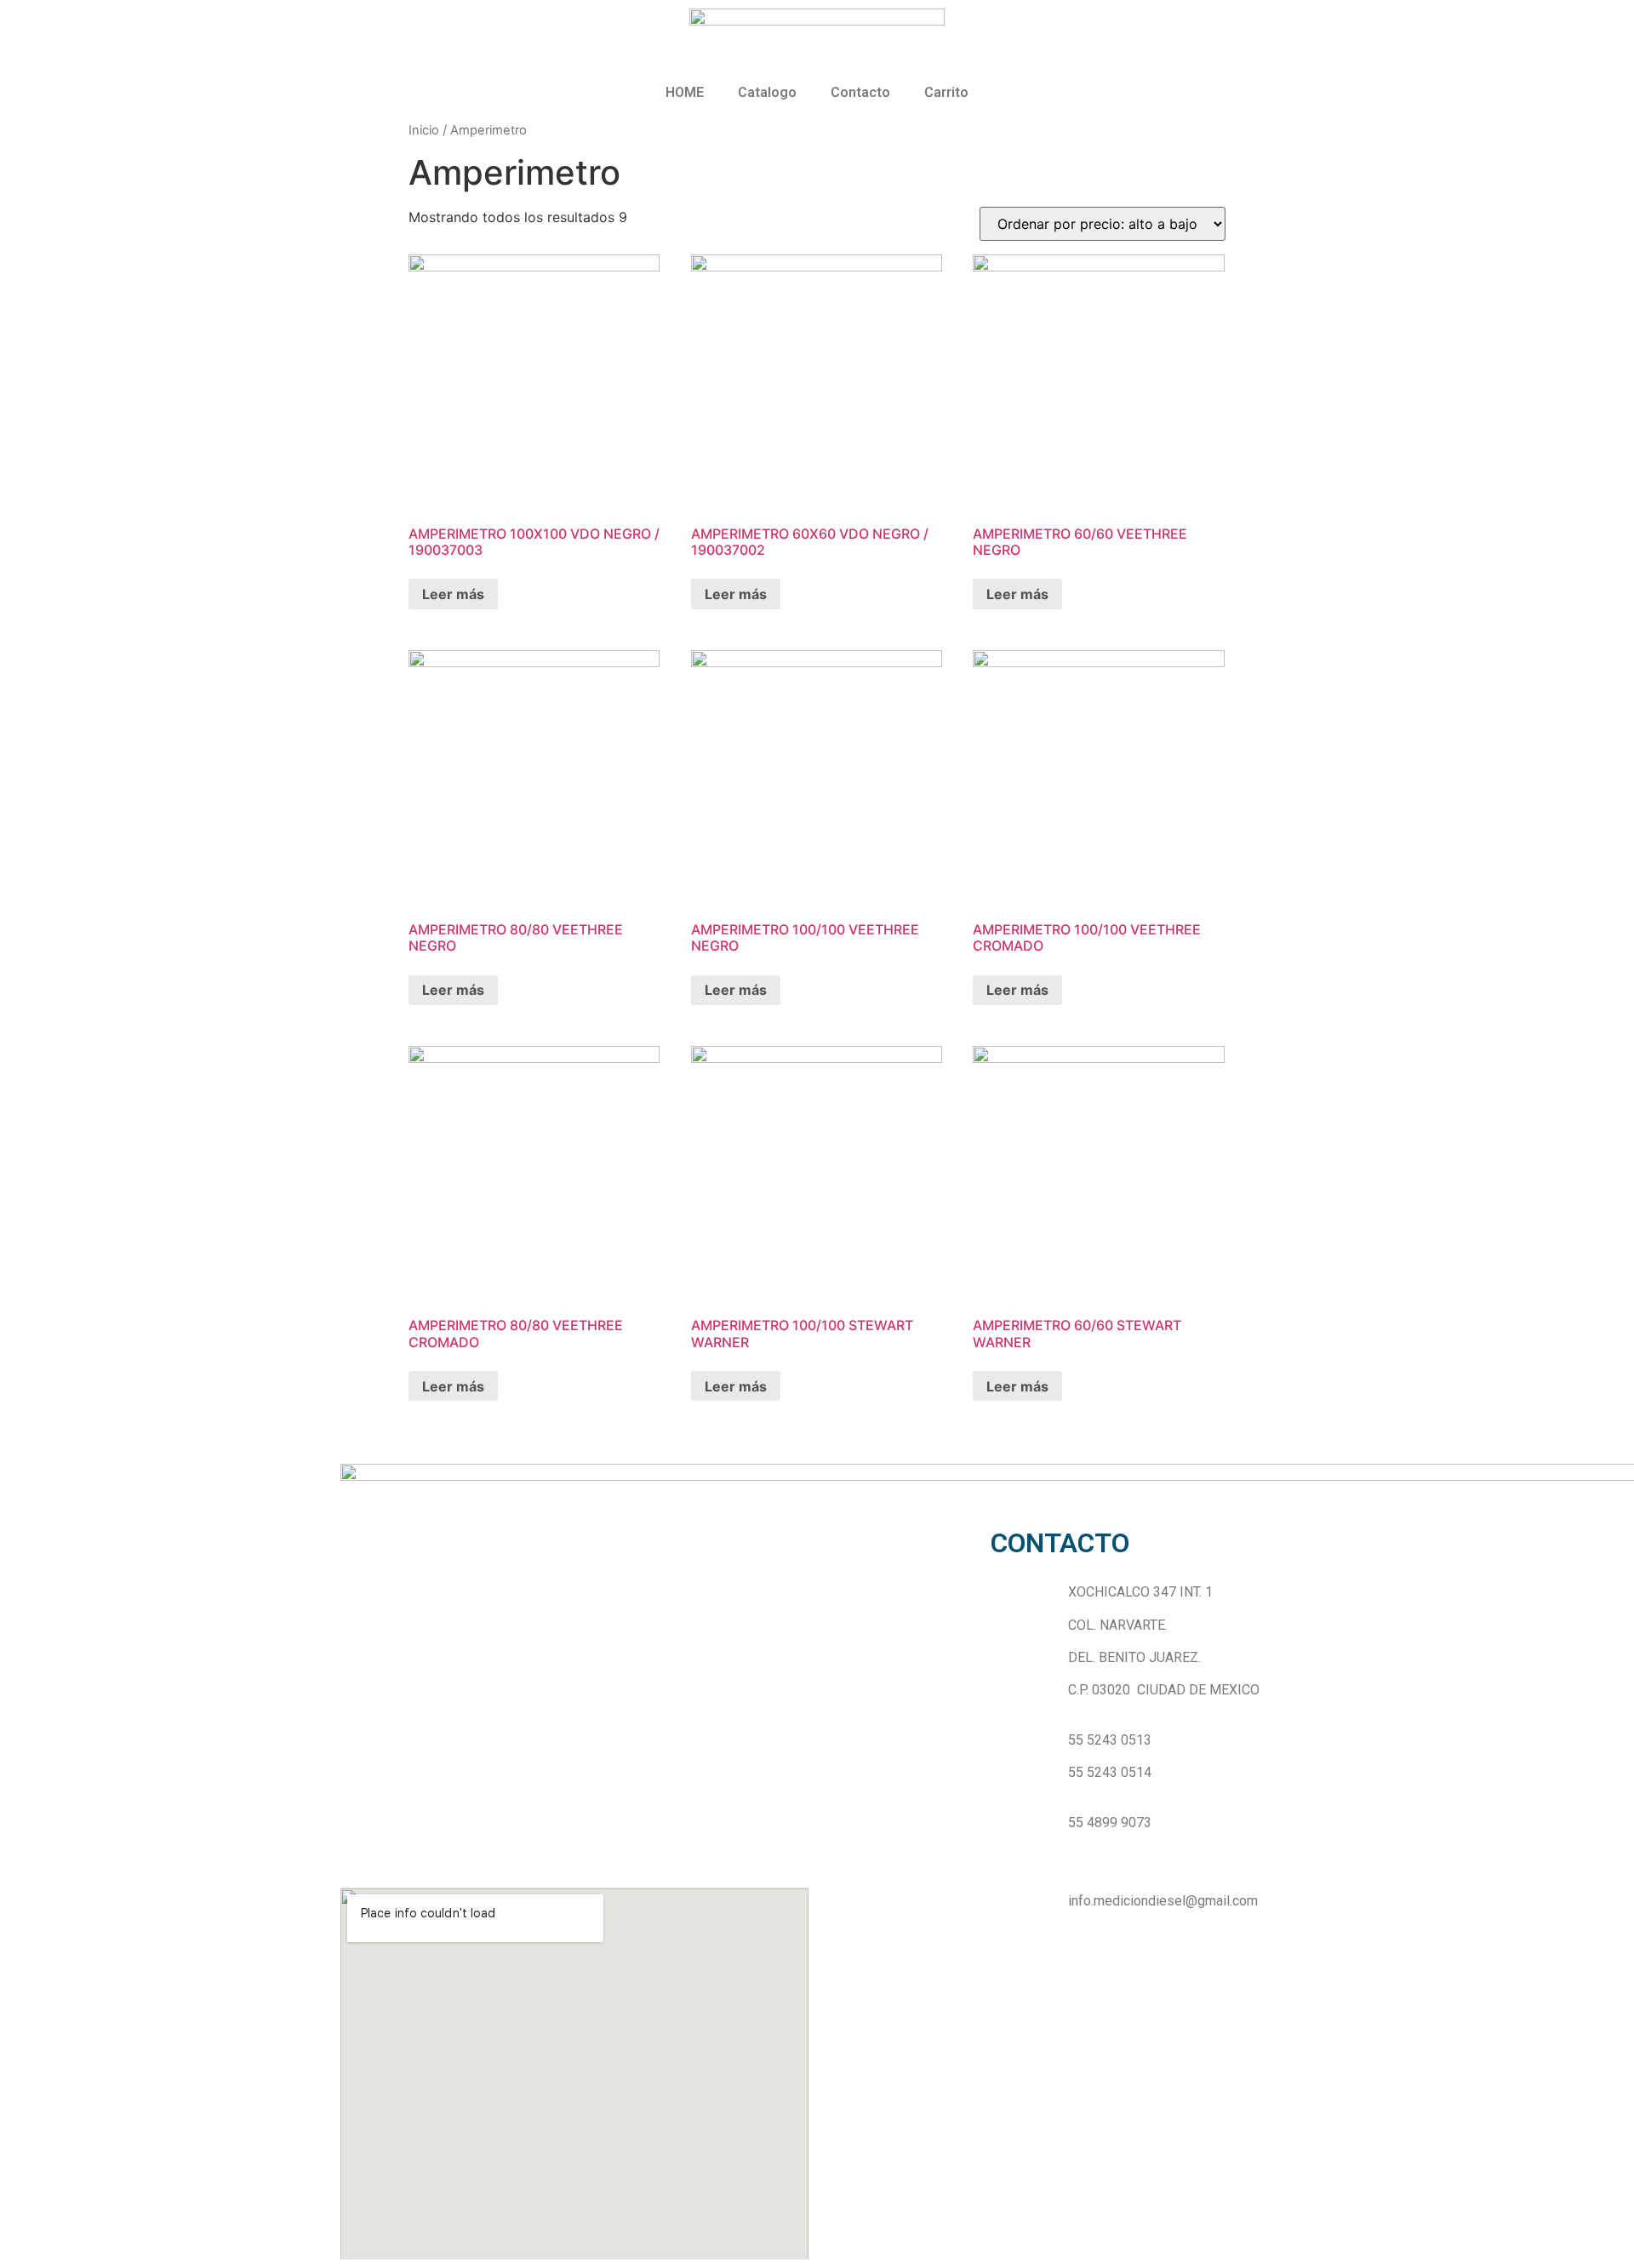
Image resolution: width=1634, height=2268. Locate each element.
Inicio (424, 130)
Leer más (453, 594)
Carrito (946, 92)
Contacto (860, 92)
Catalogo (767, 92)
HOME (685, 92)
